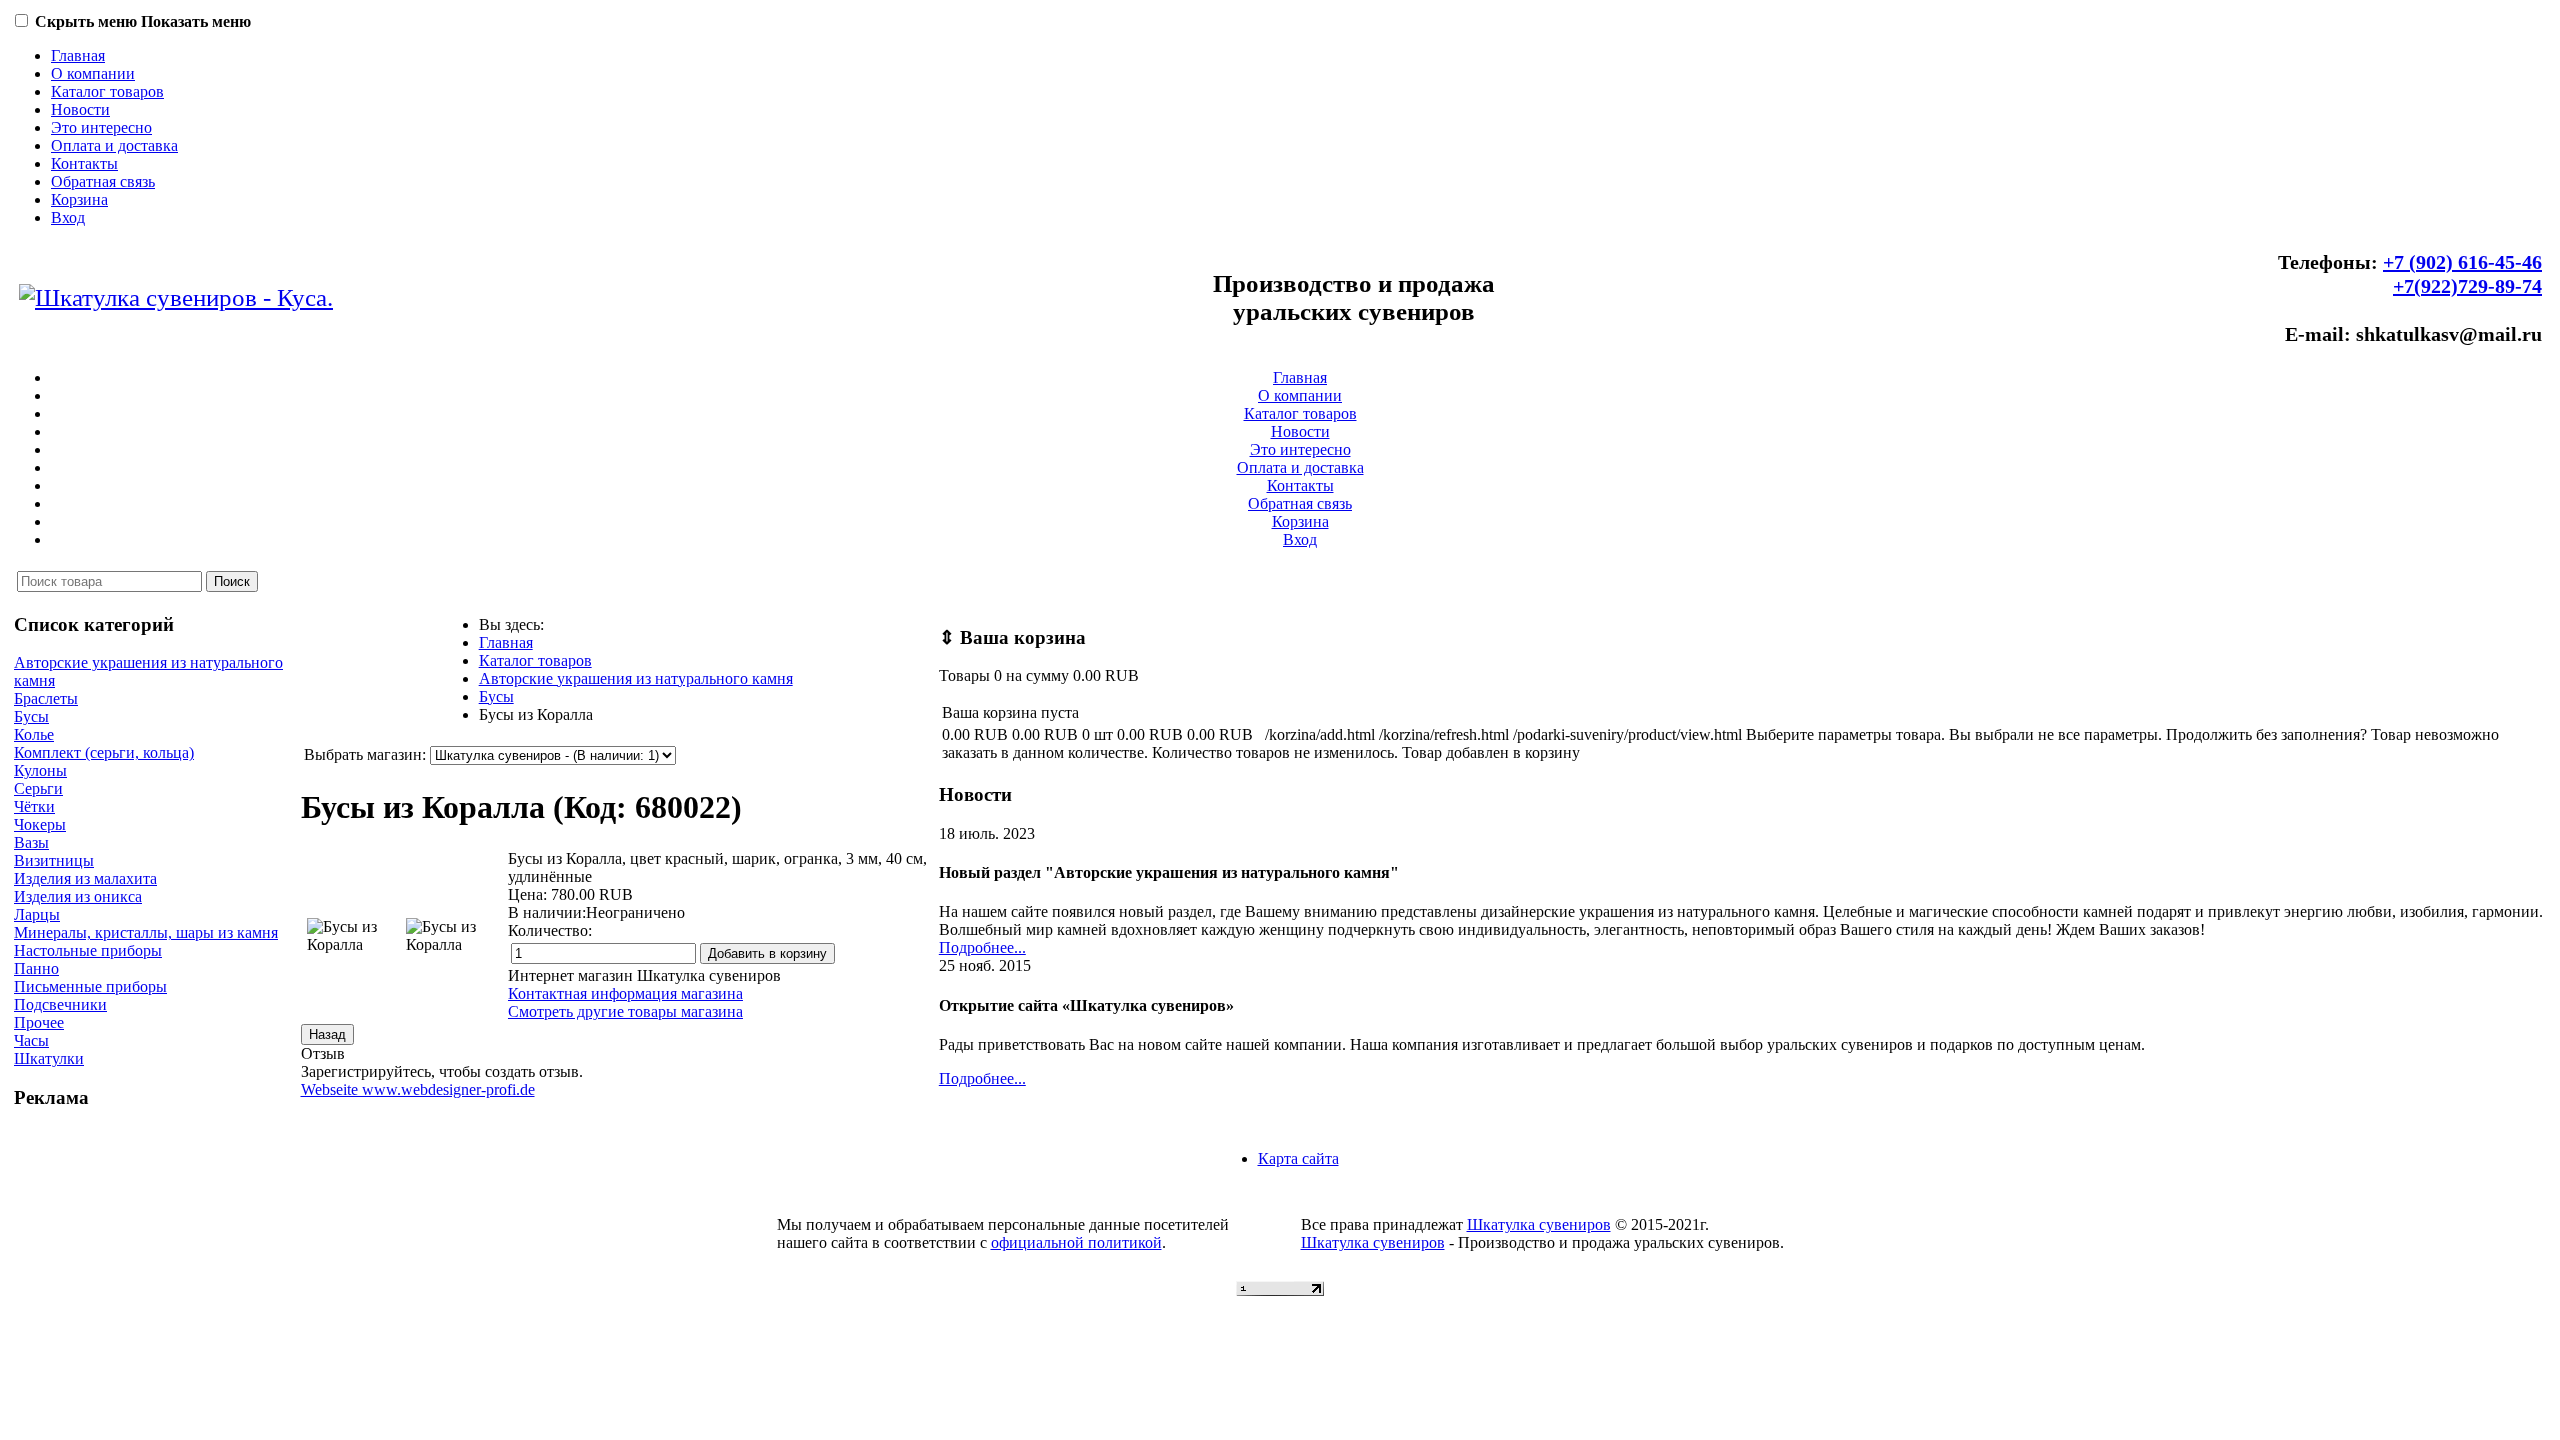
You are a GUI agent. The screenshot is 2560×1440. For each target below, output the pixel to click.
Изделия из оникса (78, 896)
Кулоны (40, 770)
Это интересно (101, 127)
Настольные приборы (88, 950)
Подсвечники (60, 1004)
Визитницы (54, 860)
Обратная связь (103, 181)
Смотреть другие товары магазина (625, 1011)
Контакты (84, 163)
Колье (34, 734)
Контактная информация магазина (625, 993)
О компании (93, 73)
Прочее (39, 1022)
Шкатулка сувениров (1539, 1224)
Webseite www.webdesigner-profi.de (418, 1089)
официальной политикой (1076, 1242)
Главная (78, 55)
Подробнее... (982, 947)
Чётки (34, 806)
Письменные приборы (90, 986)
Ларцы (37, 914)
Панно (36, 968)
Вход (68, 217)
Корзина (79, 199)
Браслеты (46, 698)
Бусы (31, 716)
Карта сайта (1298, 1158)
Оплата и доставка (114, 145)
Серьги (38, 788)
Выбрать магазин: (365, 754)
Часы (31, 1040)
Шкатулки (49, 1058)
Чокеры (40, 824)
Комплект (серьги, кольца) (104, 752)
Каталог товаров (107, 91)
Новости (80, 109)
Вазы (31, 842)
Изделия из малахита (85, 878)
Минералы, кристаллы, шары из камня (146, 932)
